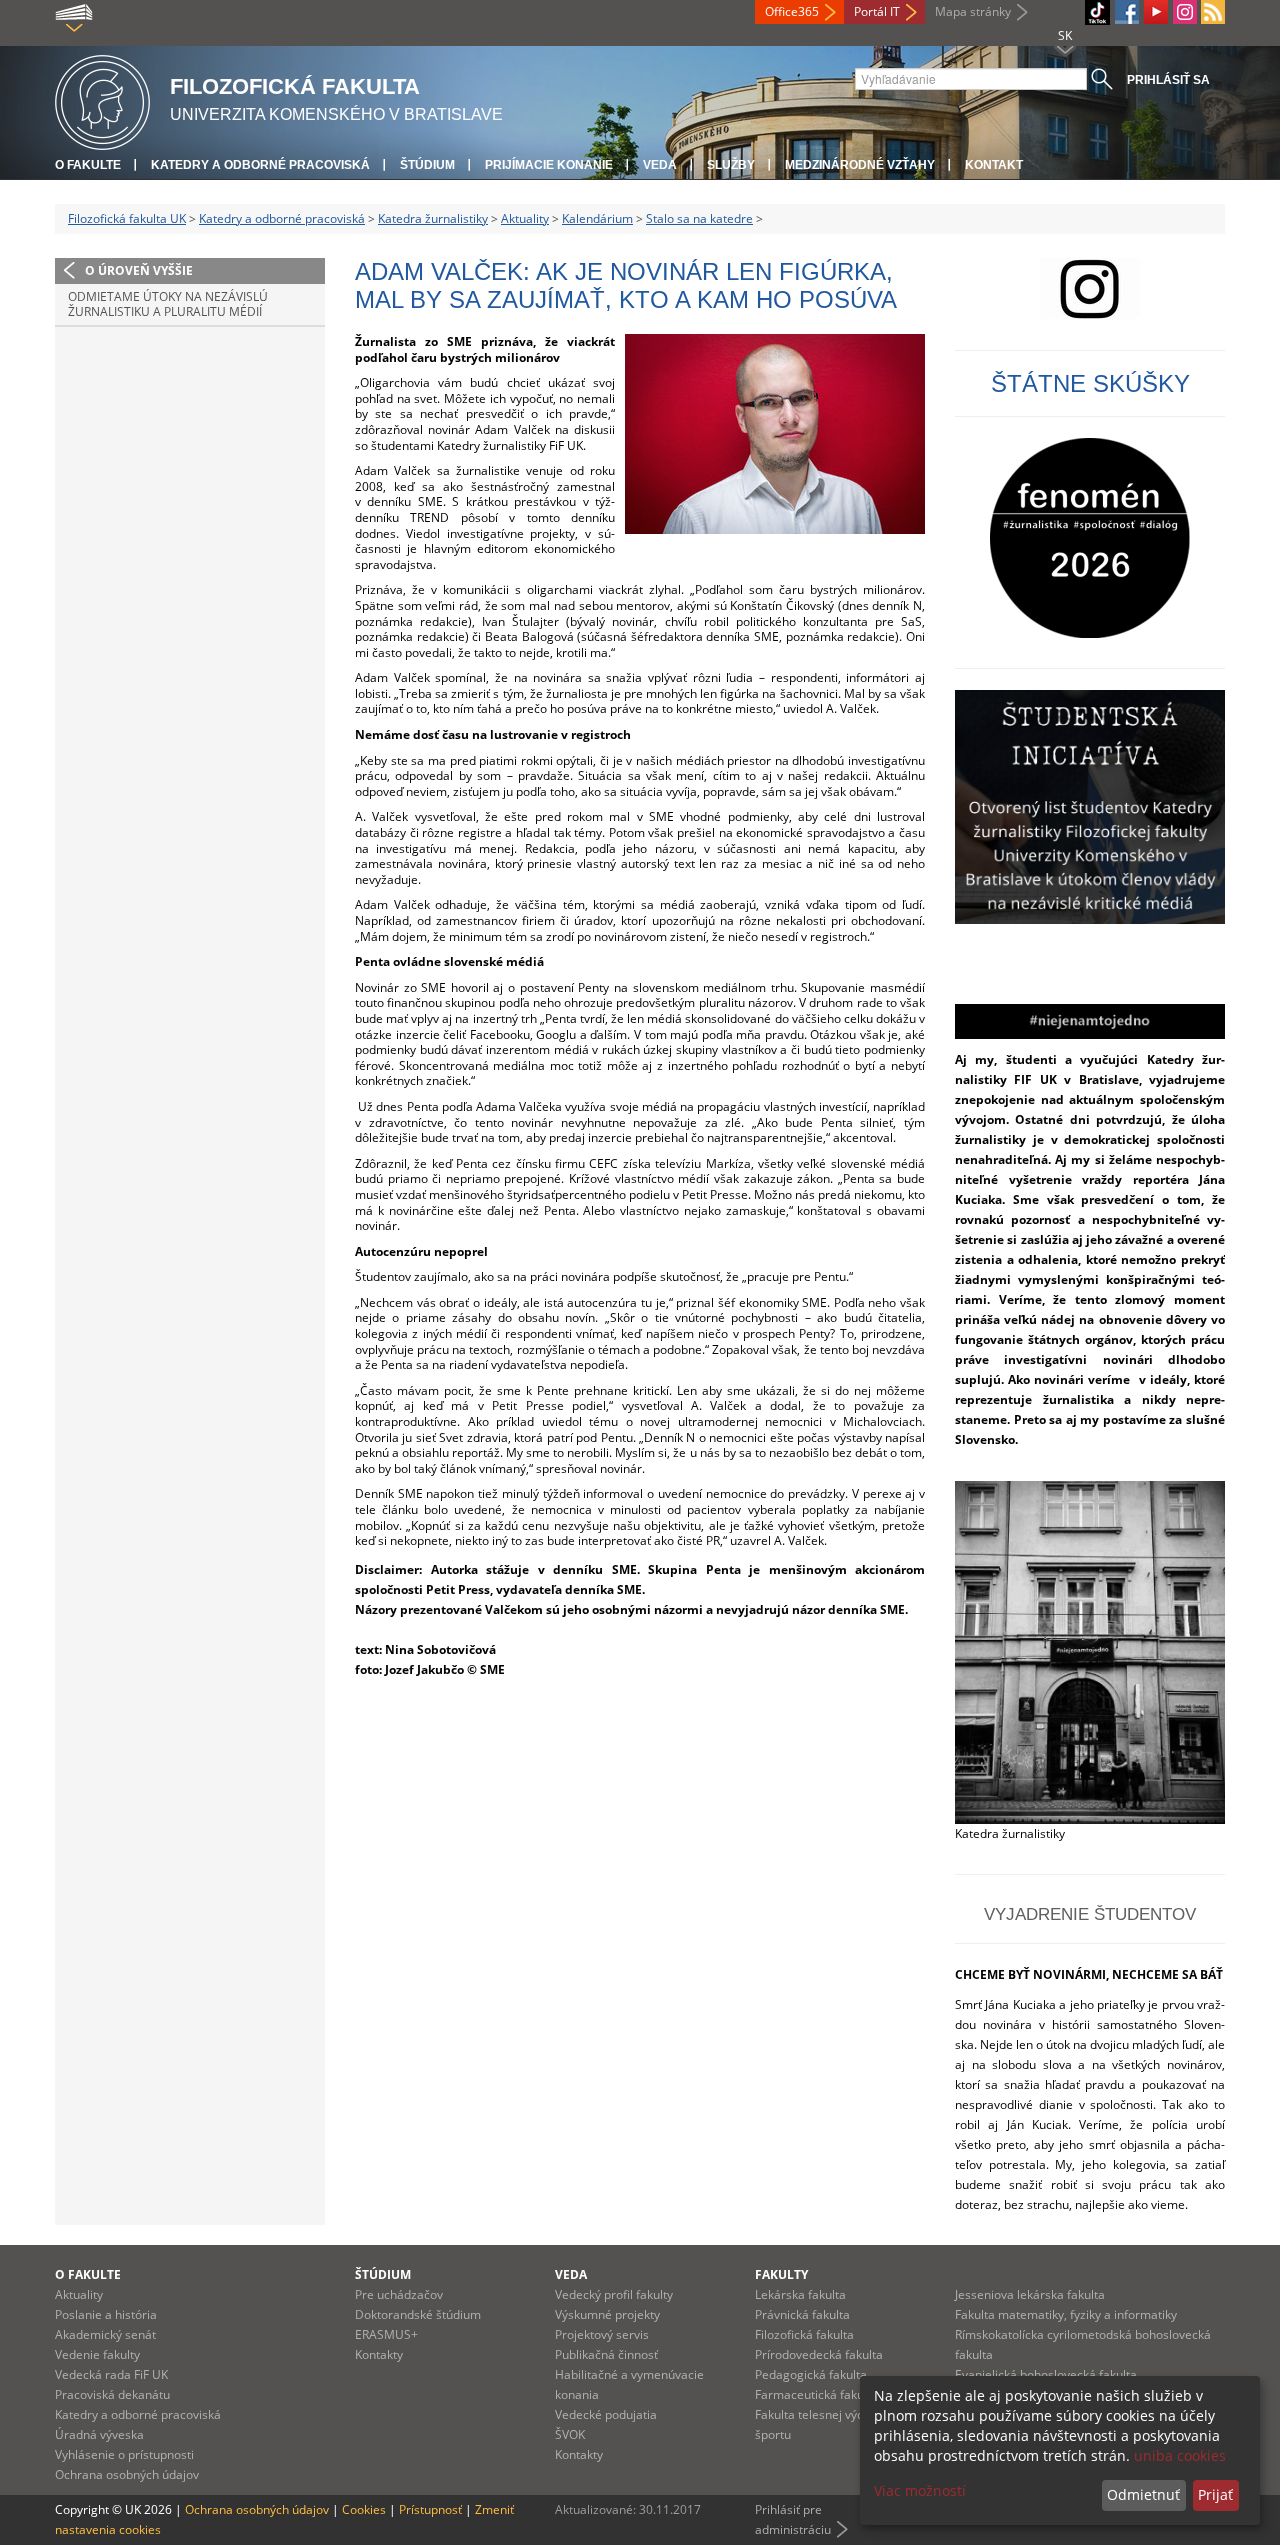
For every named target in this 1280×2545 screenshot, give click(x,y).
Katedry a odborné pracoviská (260, 165)
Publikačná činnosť (606, 2354)
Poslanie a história (106, 2314)
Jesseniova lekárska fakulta (1030, 2294)
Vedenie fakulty (97, 2354)
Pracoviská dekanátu (112, 2394)
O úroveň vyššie (139, 270)
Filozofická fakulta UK (127, 218)
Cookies (364, 2509)
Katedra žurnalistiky (433, 218)
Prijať (1215, 2494)
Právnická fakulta (802, 2314)
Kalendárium (597, 218)
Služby (731, 165)
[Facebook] (1127, 12)
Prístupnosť (430, 2509)
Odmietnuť (1143, 2494)
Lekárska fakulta (800, 2294)
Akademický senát (105, 2334)
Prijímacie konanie (549, 165)
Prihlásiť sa (1168, 80)
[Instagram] (1185, 12)
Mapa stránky (973, 11)
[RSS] (1213, 12)
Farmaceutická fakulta (816, 2394)
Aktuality (525, 218)
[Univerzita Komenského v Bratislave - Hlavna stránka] (102, 99)
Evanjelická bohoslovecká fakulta (1046, 2374)
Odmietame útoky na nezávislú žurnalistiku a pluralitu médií (168, 304)
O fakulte (88, 165)
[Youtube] (1156, 12)
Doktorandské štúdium (418, 2314)
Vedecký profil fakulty (614, 2294)
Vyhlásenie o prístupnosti (124, 2454)
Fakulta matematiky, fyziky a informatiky (1066, 2314)
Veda (660, 165)
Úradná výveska (99, 2434)
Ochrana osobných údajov (127, 2474)
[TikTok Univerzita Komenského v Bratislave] (1097, 12)
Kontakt (994, 165)
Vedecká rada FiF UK (111, 2374)
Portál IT (877, 11)
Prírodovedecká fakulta (819, 2354)
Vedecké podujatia (606, 2414)
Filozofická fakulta (804, 2334)
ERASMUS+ (386, 2334)
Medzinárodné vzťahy (860, 165)
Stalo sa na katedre (699, 218)
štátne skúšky (1090, 383)
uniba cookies (1180, 2455)
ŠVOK (570, 2434)
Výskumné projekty (607, 2314)
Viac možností (920, 2490)
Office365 (792, 11)
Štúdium (427, 165)
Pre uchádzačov (399, 2294)
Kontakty (379, 2354)
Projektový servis (602, 2334)
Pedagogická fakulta (811, 2374)
